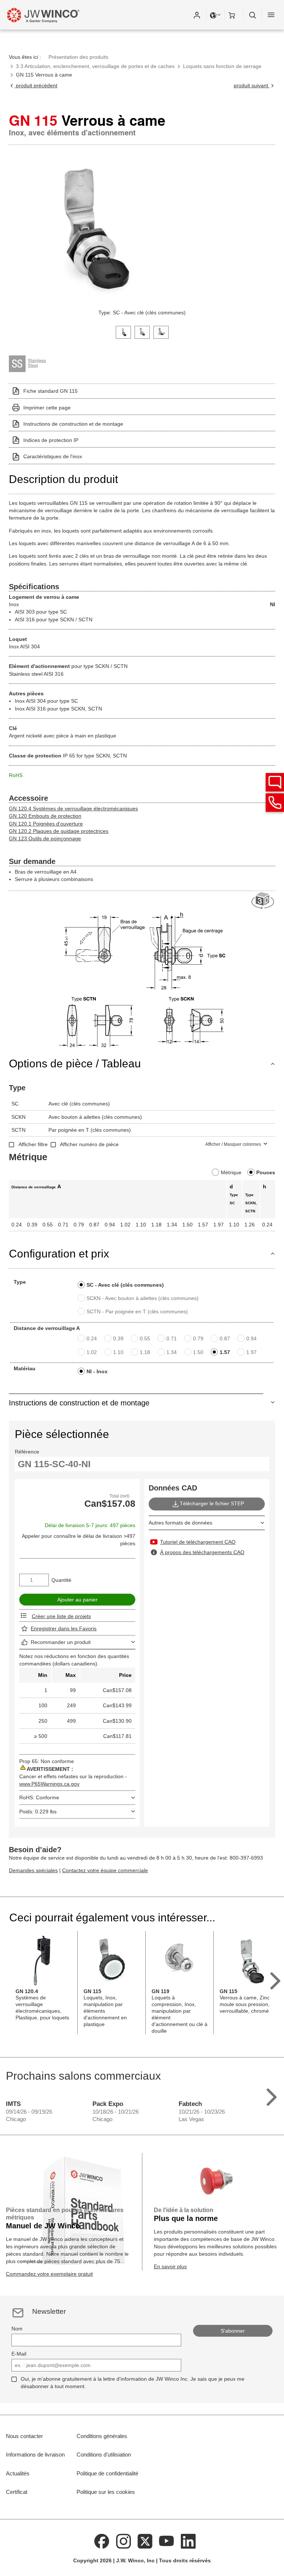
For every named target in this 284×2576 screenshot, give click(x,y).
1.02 (92, 1352)
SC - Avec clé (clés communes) (125, 1285)
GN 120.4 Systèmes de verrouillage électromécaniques (73, 808)
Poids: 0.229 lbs (38, 1812)
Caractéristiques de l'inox (53, 456)
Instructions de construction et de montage (73, 424)
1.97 (251, 1352)
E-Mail (19, 2354)
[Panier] (234, 15)
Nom (17, 2329)
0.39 (118, 1338)
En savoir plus (170, 2266)
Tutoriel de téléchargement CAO (198, 1542)
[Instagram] (124, 2540)
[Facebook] (102, 2540)
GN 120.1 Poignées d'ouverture (46, 824)
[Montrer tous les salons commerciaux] (272, 2095)
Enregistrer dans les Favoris (64, 1628)
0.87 (225, 1338)
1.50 (198, 1352)
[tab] (123, 332)
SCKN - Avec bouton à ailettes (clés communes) (143, 1298)
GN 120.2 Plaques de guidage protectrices (59, 831)
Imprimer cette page (47, 408)
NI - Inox (97, 1371)
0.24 (92, 1338)
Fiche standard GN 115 (50, 391)
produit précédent (36, 85)
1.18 (145, 1352)
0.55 (145, 1338)
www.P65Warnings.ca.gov (49, 1784)
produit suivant (252, 85)
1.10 (118, 1352)
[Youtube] (167, 2540)
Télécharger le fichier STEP (212, 1504)
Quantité (61, 1580)
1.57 (225, 1352)
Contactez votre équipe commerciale (105, 1870)
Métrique (231, 1172)
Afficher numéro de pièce (89, 1144)
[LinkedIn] (188, 2540)
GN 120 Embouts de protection (45, 816)
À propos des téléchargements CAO (202, 1552)
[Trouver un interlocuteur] (275, 782)
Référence (27, 1452)
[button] (197, 15)
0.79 (198, 1338)
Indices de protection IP (51, 440)
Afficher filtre (33, 1144)
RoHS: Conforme (39, 1797)
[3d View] (263, 901)
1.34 (172, 1352)
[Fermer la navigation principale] (271, 15)
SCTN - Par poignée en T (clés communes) (137, 1311)
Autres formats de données (180, 1523)
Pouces (266, 1172)
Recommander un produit (61, 1642)
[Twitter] (145, 2540)
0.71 (172, 1338)
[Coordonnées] (275, 803)
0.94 (251, 1338)
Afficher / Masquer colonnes (233, 1144)
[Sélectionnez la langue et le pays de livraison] (216, 15)
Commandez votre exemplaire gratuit (49, 2274)
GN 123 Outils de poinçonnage (45, 838)
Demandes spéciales (33, 1870)
